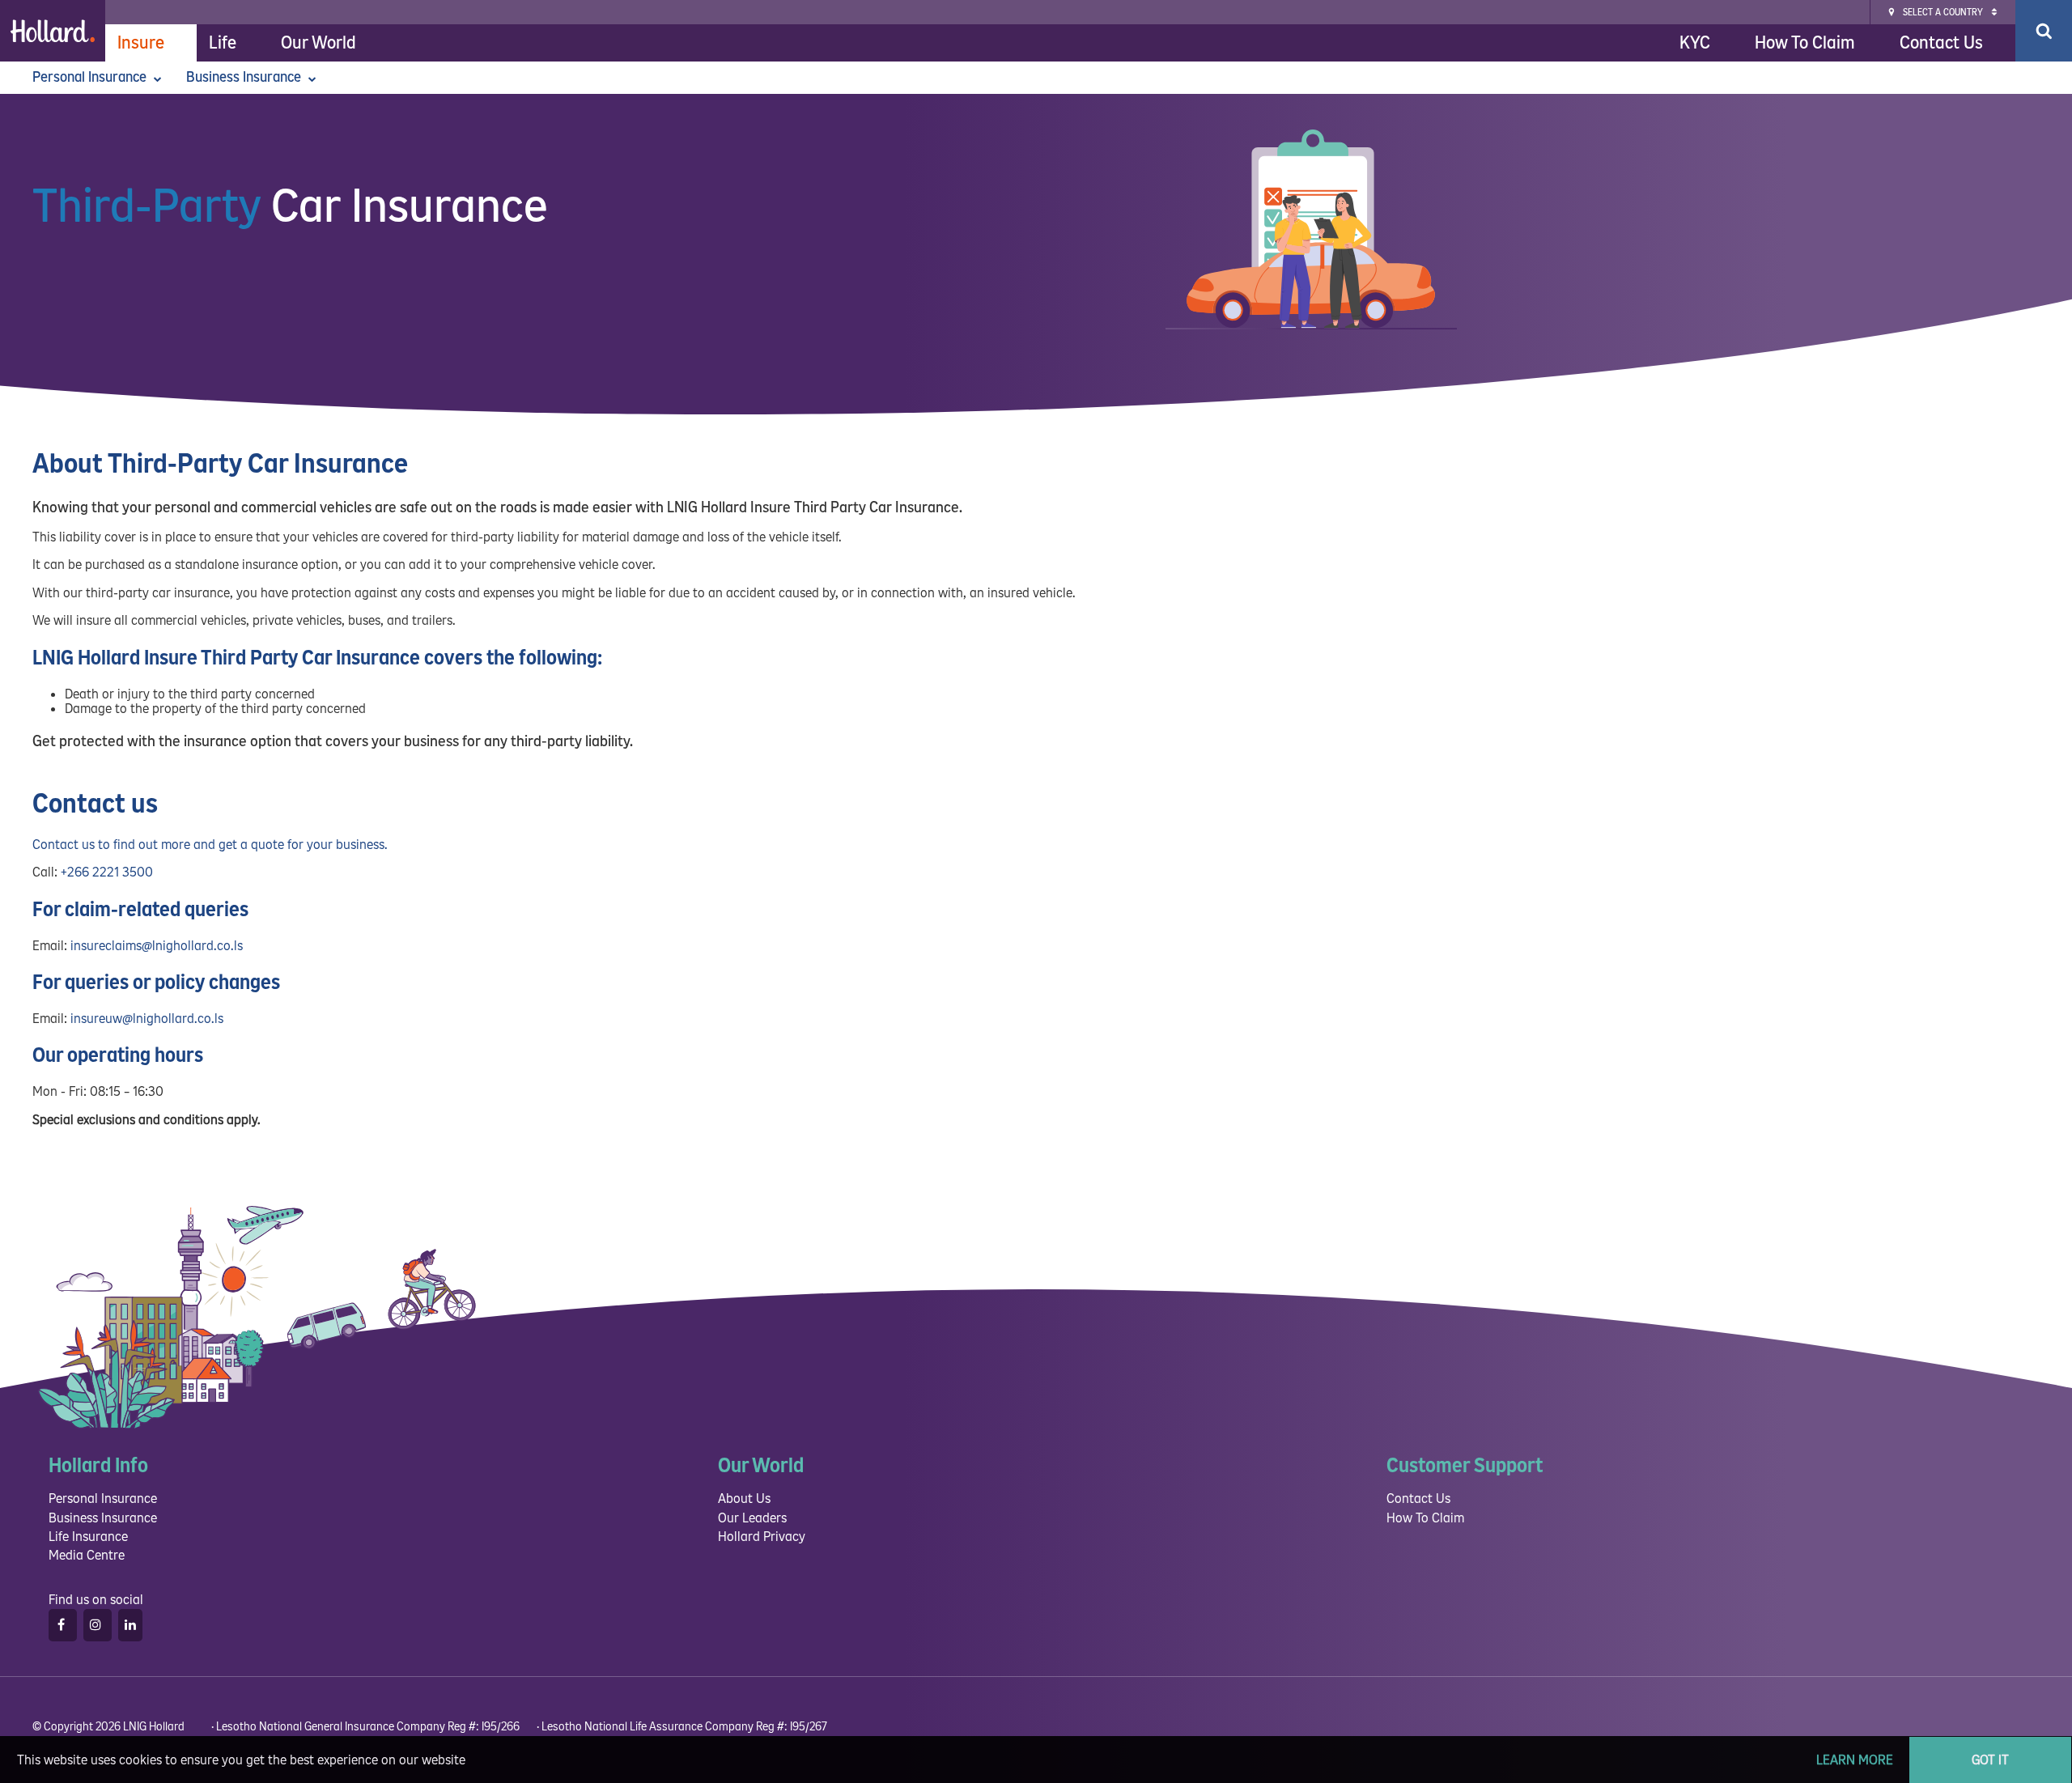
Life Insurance (88, 1537)
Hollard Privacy (762, 1537)
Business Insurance (245, 77)
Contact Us (1941, 43)
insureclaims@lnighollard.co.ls (157, 946)
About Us (744, 1499)
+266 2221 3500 (107, 872)
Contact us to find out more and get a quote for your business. (210, 845)
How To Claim (1805, 43)
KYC (1695, 43)
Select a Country (1943, 13)
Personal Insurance (91, 77)
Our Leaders (752, 1518)
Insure (141, 43)
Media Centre (87, 1555)
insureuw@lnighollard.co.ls (147, 1019)
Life (223, 43)
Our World (318, 43)
